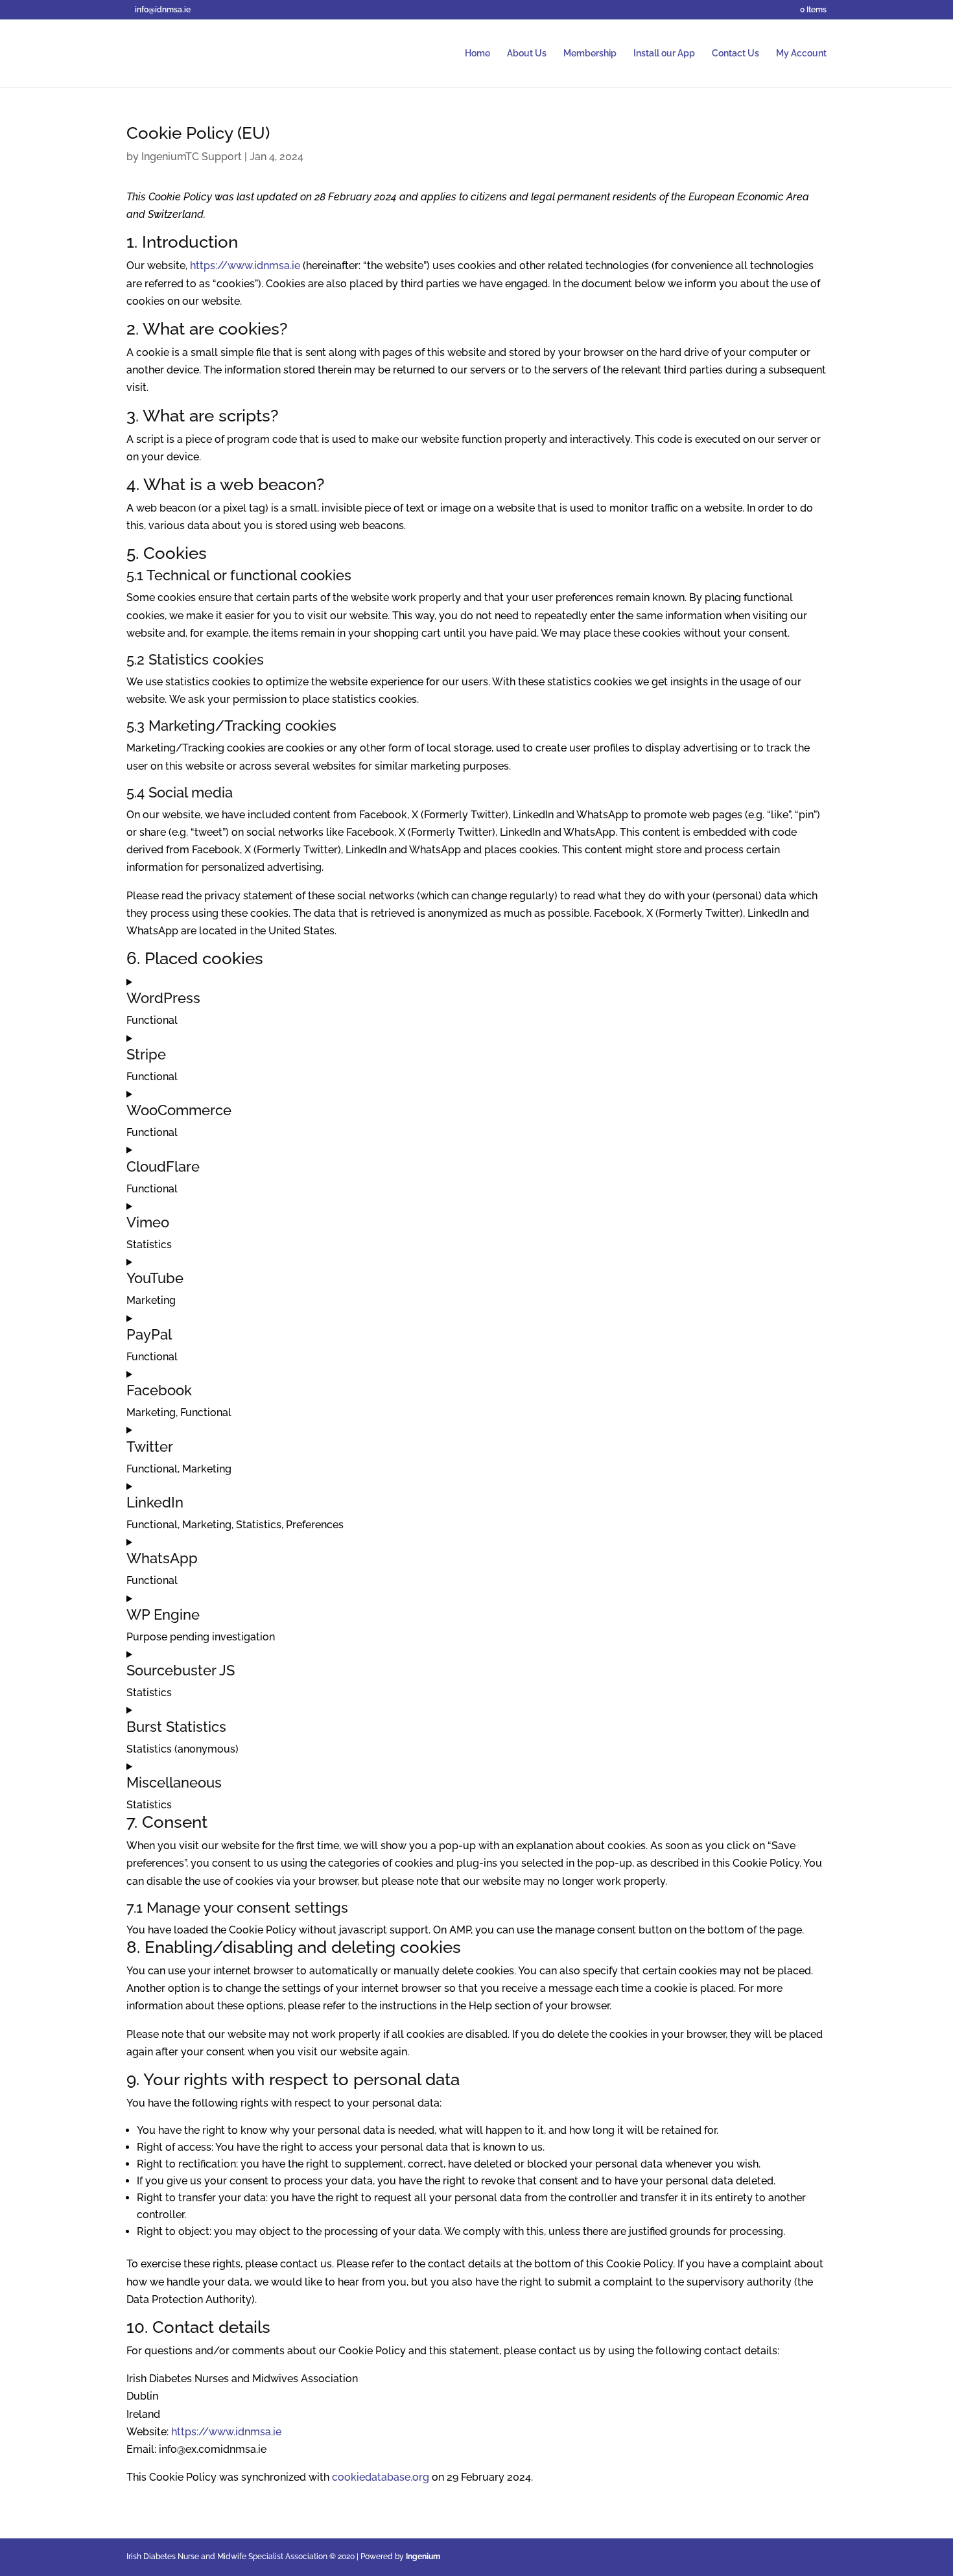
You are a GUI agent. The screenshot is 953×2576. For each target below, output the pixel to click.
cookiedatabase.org (381, 2477)
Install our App (664, 53)
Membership (590, 53)
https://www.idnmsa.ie (245, 266)
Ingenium (423, 2557)
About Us (527, 53)
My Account (801, 53)
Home (477, 53)
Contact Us (735, 53)
